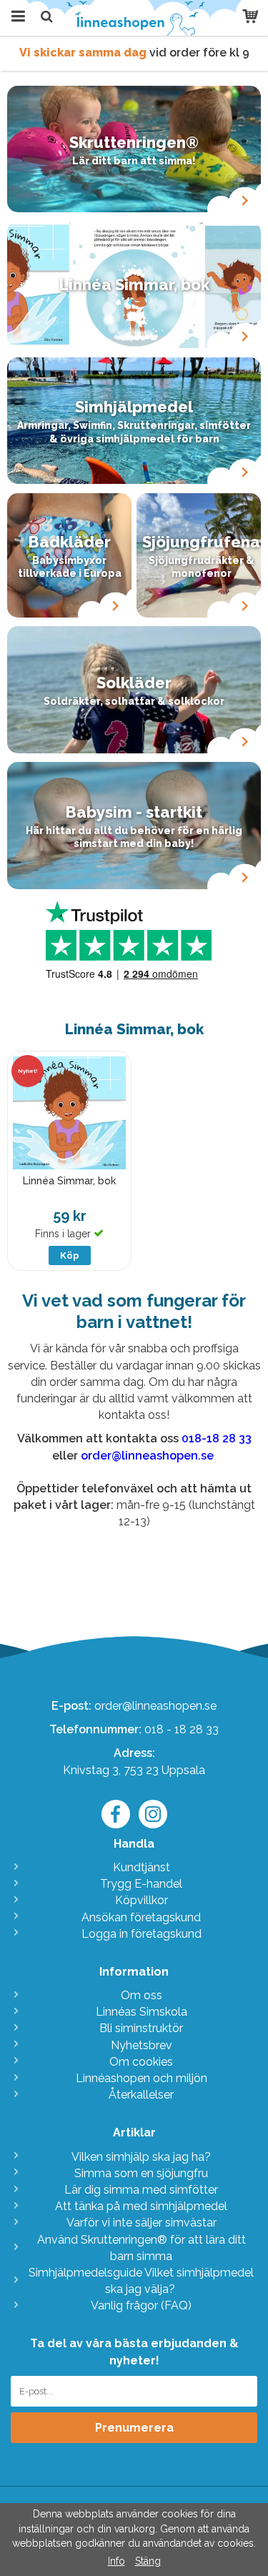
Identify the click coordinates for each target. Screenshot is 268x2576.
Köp (70, 1255)
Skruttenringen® (134, 142)
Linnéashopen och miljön (142, 2078)
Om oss (142, 1995)
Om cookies (141, 2062)
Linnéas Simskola (142, 2012)
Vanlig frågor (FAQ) (141, 2305)
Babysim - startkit (134, 812)
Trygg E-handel (141, 1884)
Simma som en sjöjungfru (141, 2173)
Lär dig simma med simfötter (141, 2190)
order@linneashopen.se (155, 1706)
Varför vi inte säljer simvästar (142, 2223)
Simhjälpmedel (134, 407)
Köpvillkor (142, 1900)
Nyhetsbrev (142, 2045)
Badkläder (70, 542)
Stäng (148, 2561)
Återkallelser (141, 2095)
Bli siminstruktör (141, 2028)
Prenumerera (134, 2428)
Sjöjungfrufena (201, 542)
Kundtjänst (142, 1867)
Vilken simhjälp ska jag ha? (141, 2157)
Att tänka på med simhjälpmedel (141, 2206)
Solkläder (134, 683)
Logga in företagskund (142, 1934)
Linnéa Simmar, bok (134, 284)
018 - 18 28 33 (182, 1729)
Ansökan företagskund (141, 1917)
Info (116, 2561)
